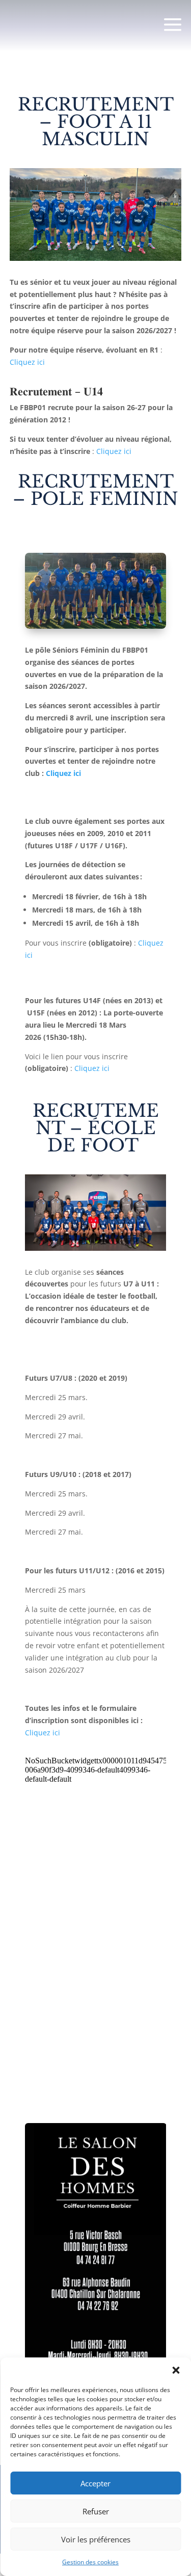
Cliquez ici (28, 362)
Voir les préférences (96, 2539)
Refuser (96, 2511)
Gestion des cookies (90, 2562)
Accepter (95, 2483)
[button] (176, 2370)
